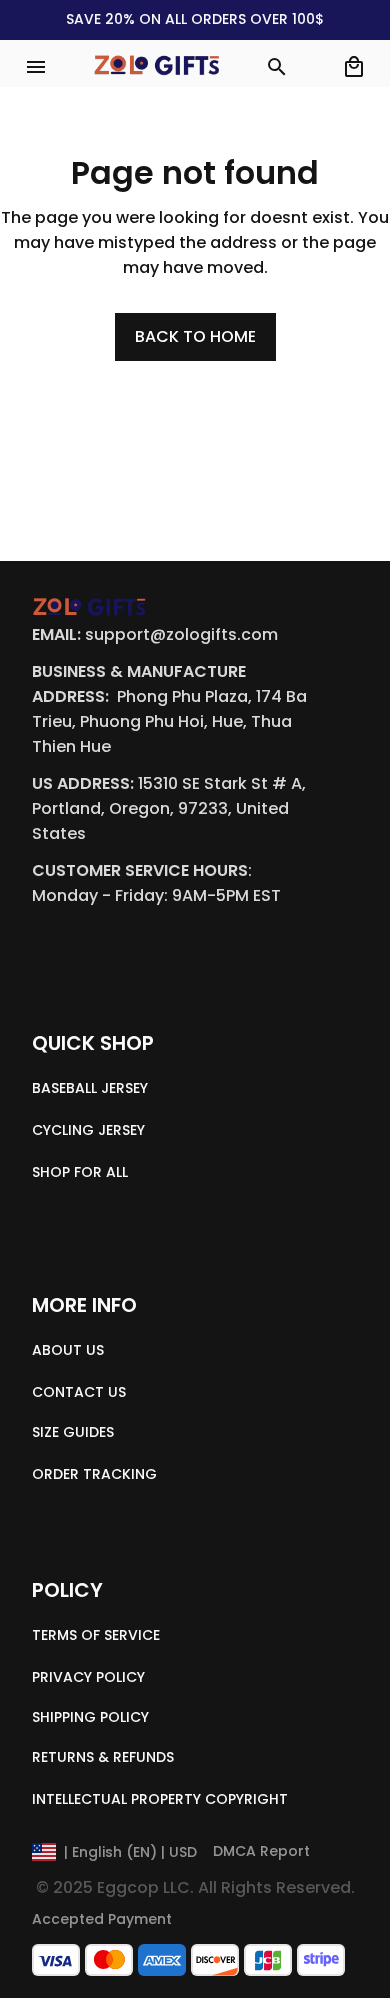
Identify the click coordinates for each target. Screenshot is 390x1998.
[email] (181, 635)
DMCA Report (261, 1851)
